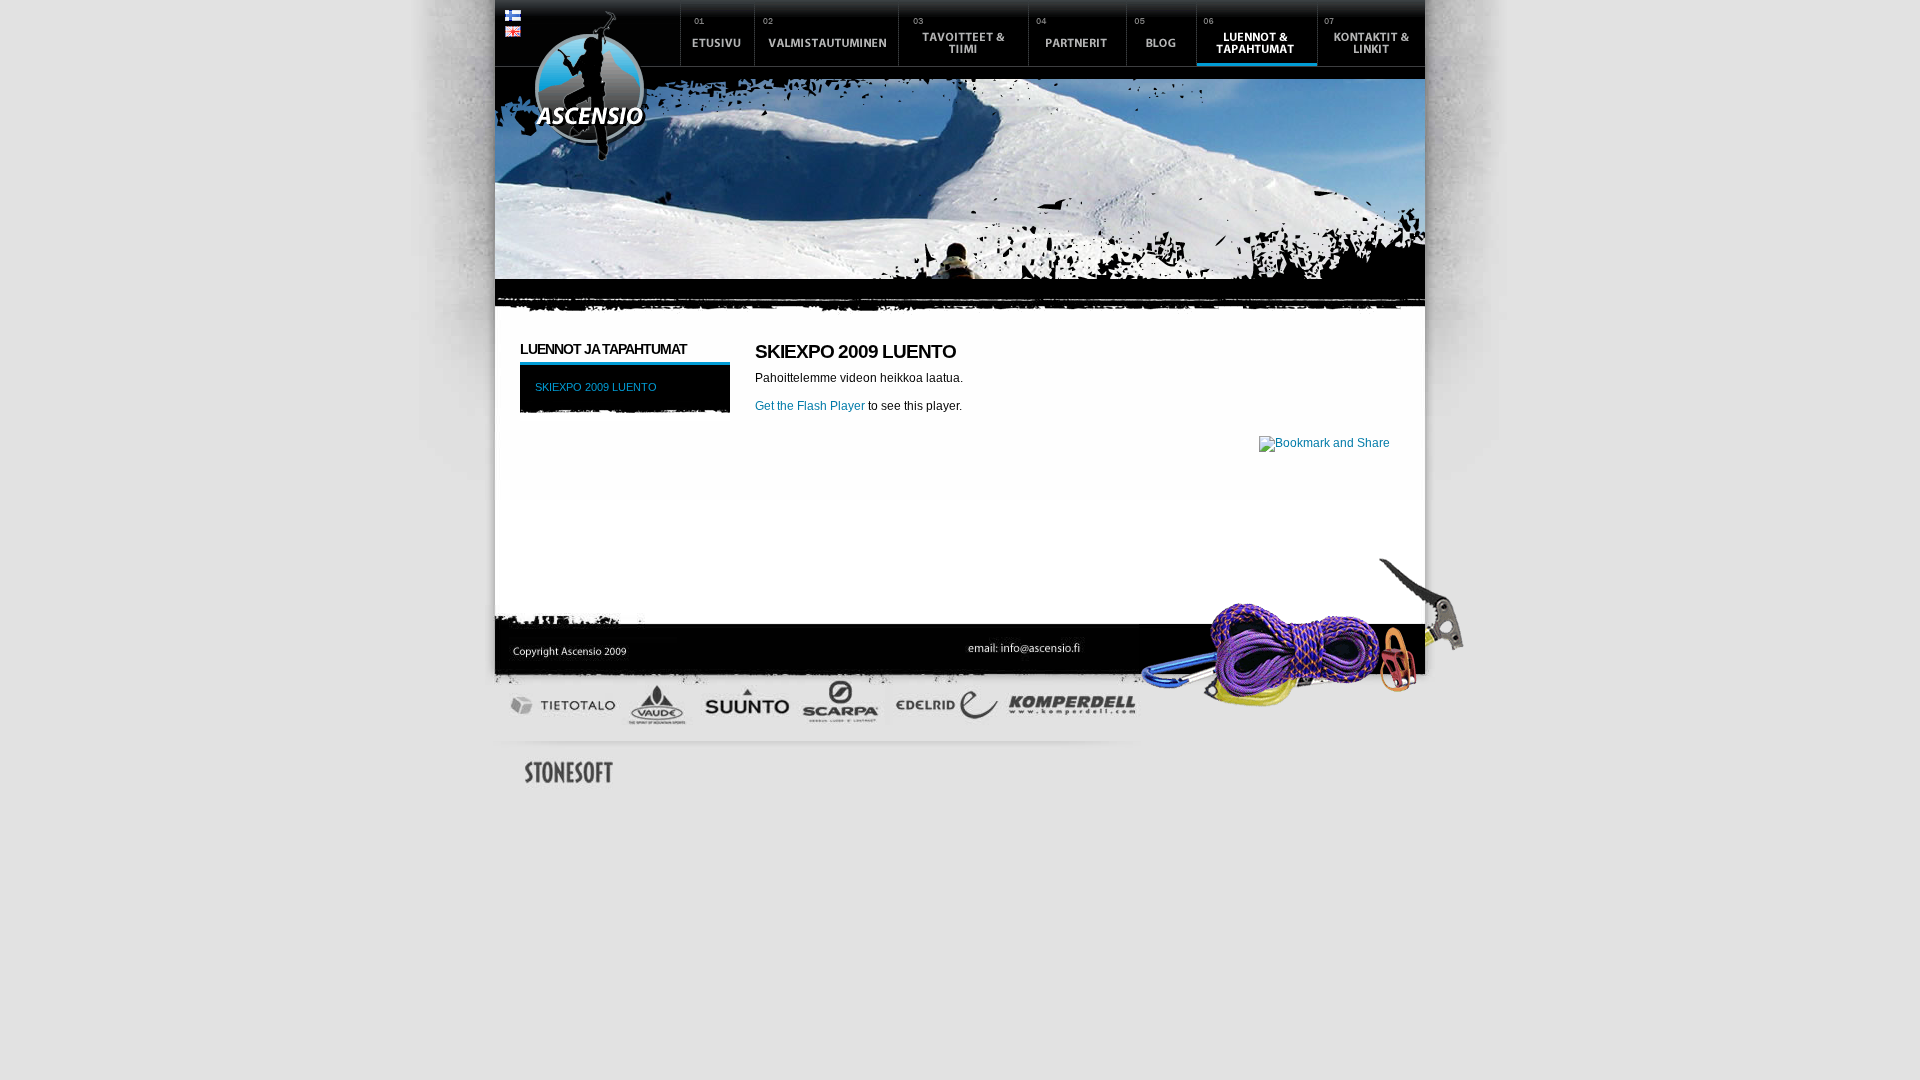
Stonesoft (569, 772)
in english (513, 34)
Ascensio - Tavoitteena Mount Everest (591, 86)
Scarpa (842, 705)
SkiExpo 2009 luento (596, 387)
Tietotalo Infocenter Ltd (560, 705)
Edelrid (947, 710)
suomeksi (513, 18)
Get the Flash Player (810, 406)
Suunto (752, 705)
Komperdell (1072, 710)
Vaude (655, 705)
